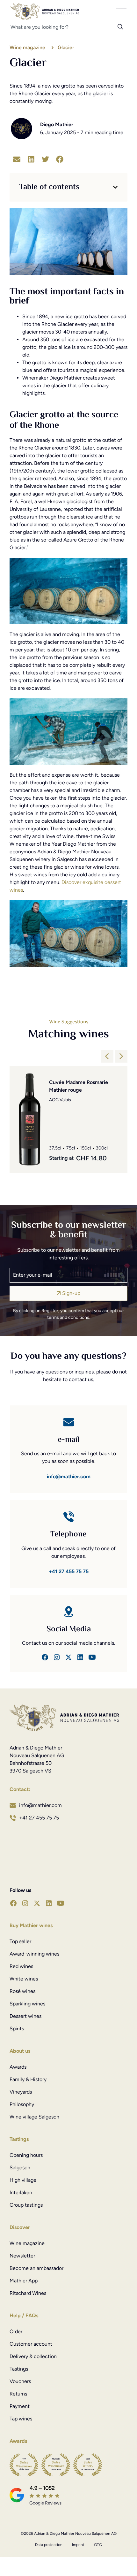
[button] (17, 159)
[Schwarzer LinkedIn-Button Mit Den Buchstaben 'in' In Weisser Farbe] (80, 1657)
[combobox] (64, 29)
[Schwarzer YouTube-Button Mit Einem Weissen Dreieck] (61, 1903)
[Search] (122, 29)
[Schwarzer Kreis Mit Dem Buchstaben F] (45, 1657)
